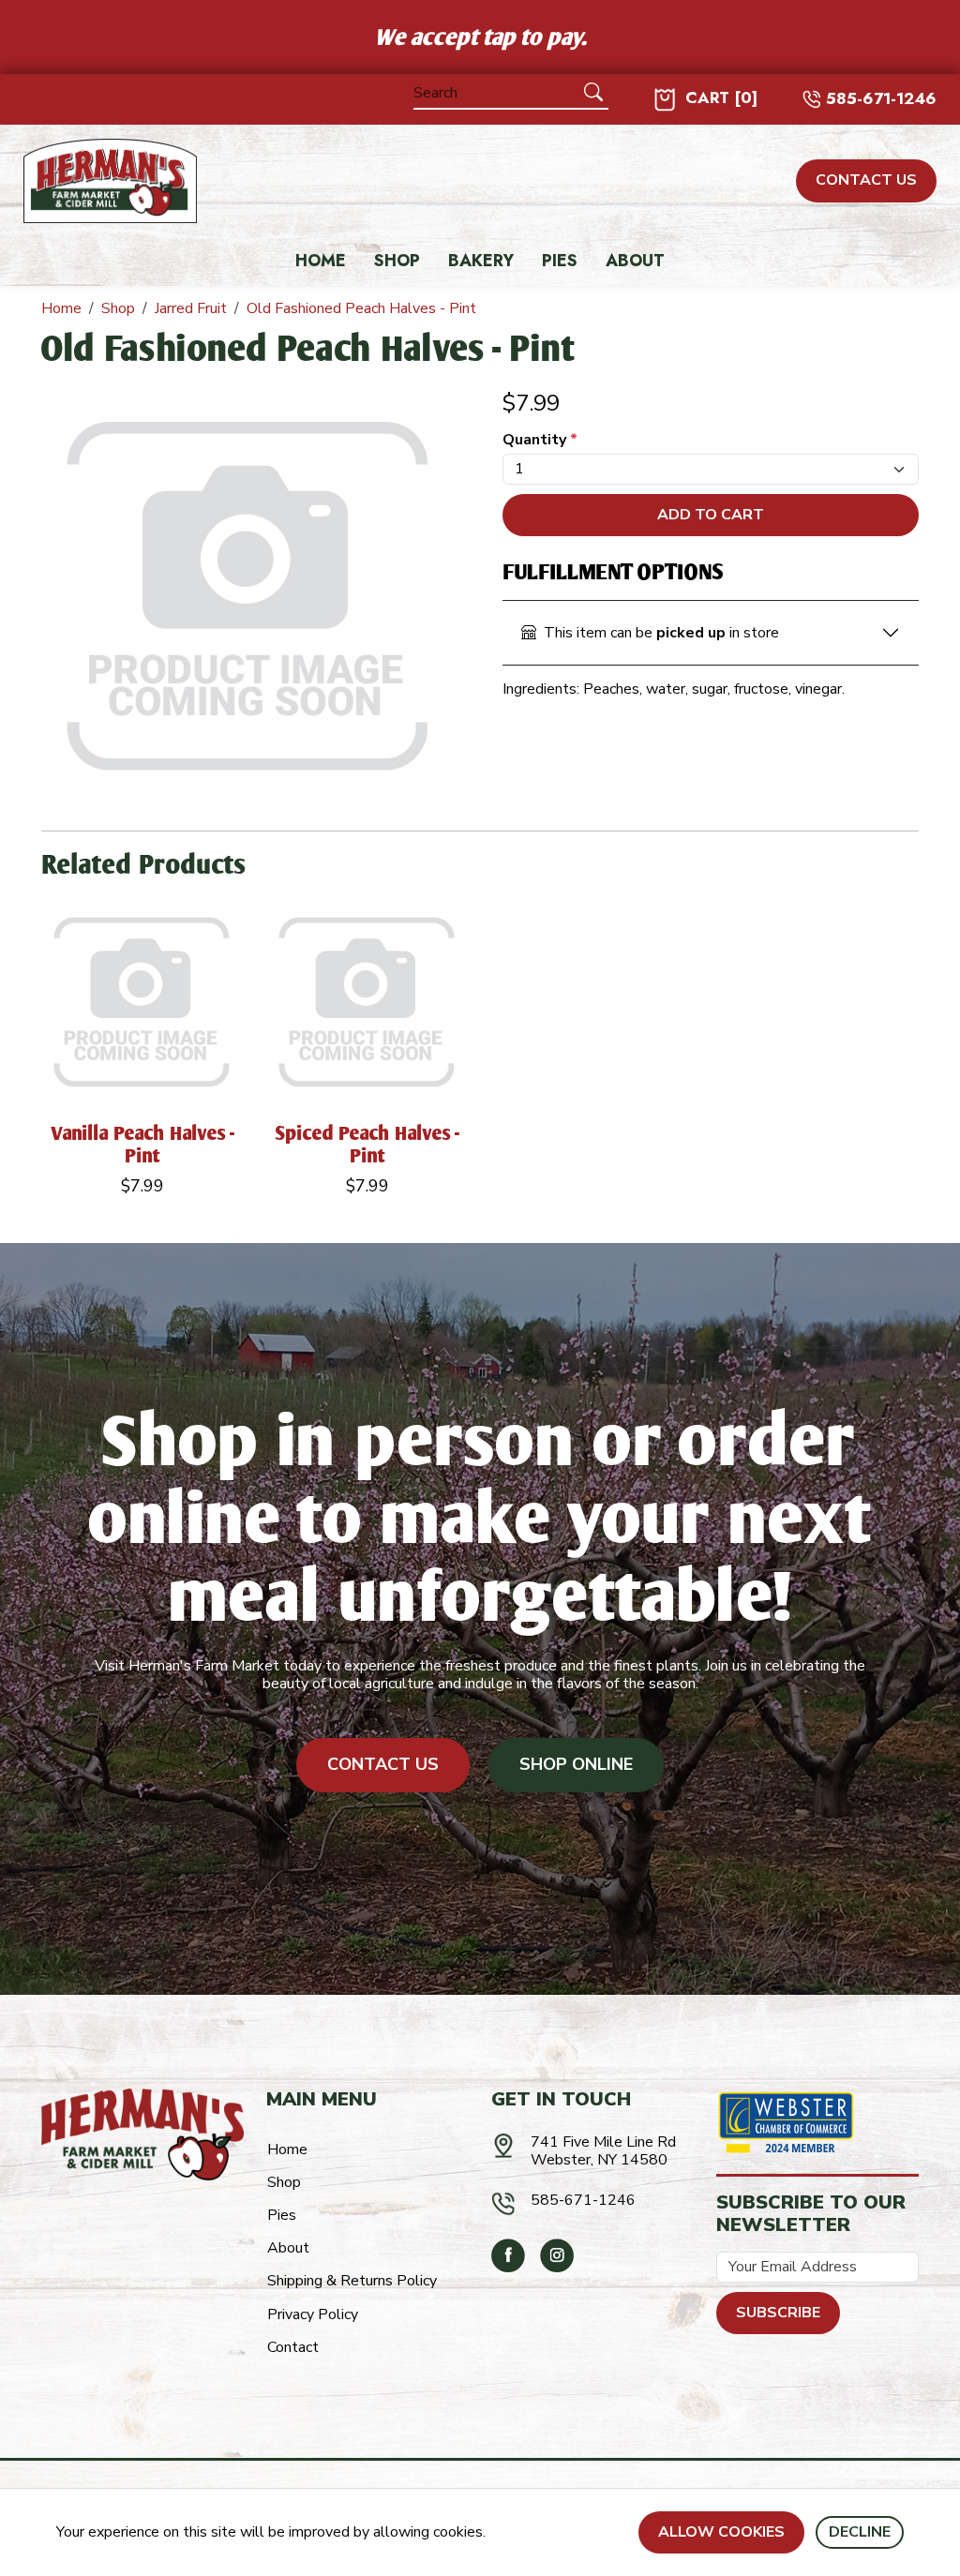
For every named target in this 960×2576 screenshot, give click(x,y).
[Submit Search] (593, 94)
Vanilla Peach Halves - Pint (142, 1144)
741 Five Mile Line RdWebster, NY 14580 (603, 2151)
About (635, 262)
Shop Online (576, 1764)
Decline (860, 2532)
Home (321, 262)
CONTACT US (866, 180)
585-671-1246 (881, 99)
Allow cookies (721, 2532)
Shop (397, 262)
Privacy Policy (313, 2314)
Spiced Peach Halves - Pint (367, 1144)
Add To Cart (711, 515)
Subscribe (778, 2313)
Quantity (540, 440)
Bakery (481, 262)
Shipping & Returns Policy (352, 2281)
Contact (293, 2347)
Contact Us (383, 1764)
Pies (560, 262)
